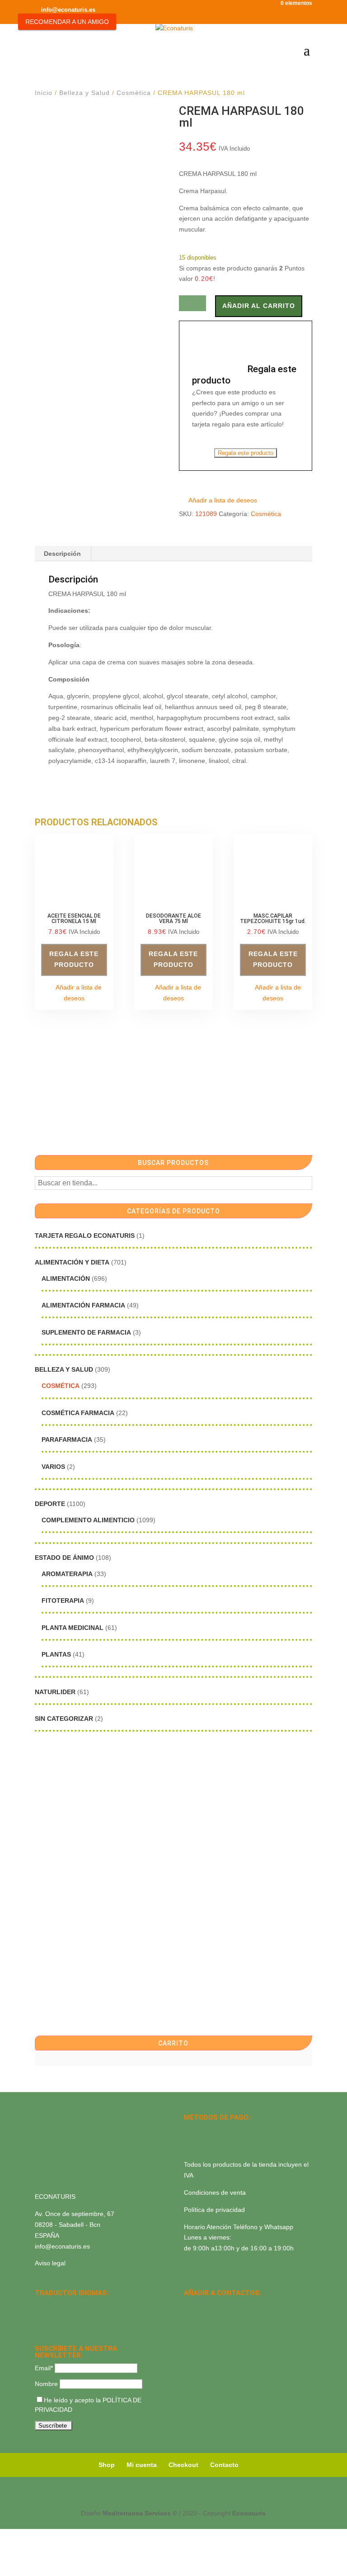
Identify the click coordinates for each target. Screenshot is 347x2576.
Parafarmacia (67, 1440)
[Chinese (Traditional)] (75, 2317)
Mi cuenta (142, 2465)
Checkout (183, 2465)
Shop (107, 2465)
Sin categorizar (64, 1719)
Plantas (56, 1654)
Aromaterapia (67, 1574)
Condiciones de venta (215, 2192)
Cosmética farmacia (78, 1413)
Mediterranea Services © (140, 2513)
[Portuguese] (52, 2317)
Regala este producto (246, 453)
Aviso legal (50, 2263)
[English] (52, 2306)
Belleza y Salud (84, 93)
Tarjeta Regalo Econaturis (85, 1236)
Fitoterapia (63, 1601)
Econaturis (249, 2513)
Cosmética (134, 93)
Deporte (50, 1504)
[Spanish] (40, 2306)
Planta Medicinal (73, 1628)
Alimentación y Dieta (72, 1262)
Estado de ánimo (64, 1558)
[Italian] (40, 2317)
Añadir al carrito (259, 306)
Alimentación (66, 1279)
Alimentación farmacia (83, 1305)
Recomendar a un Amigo (67, 22)
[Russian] (99, 2306)
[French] (87, 2306)
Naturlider (55, 1692)
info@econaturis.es (62, 2246)
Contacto (224, 2465)
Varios (53, 1467)
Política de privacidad (214, 2210)
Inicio (44, 93)
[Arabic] (64, 2317)
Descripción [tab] (62, 554)
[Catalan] (64, 2306)
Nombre (46, 2384)
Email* (44, 2368)
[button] (218, 501)
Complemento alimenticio (88, 1520)
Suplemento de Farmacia (86, 1332)
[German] (75, 2306)
